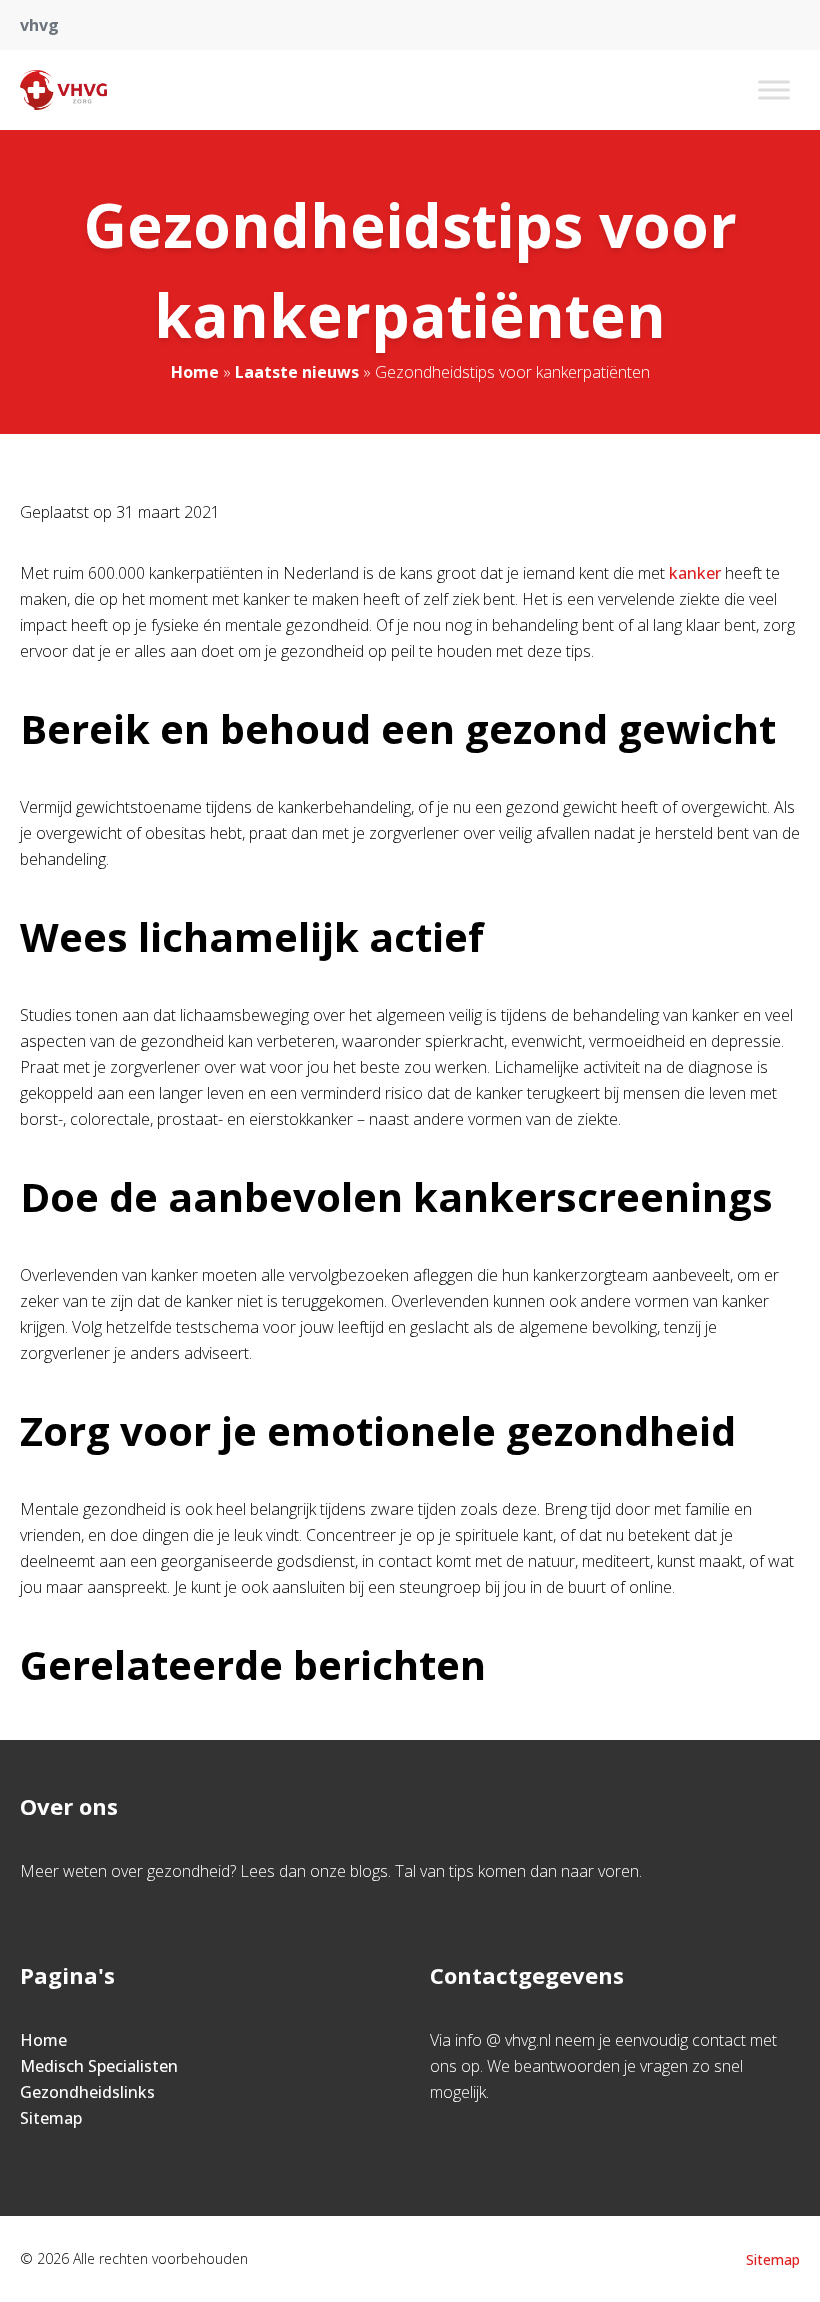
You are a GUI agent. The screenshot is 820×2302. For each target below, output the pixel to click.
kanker (695, 573)
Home (195, 372)
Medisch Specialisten (99, 2066)
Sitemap (51, 2118)
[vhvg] (63, 90)
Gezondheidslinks (87, 2092)
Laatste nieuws (297, 372)
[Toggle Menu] (774, 89)
